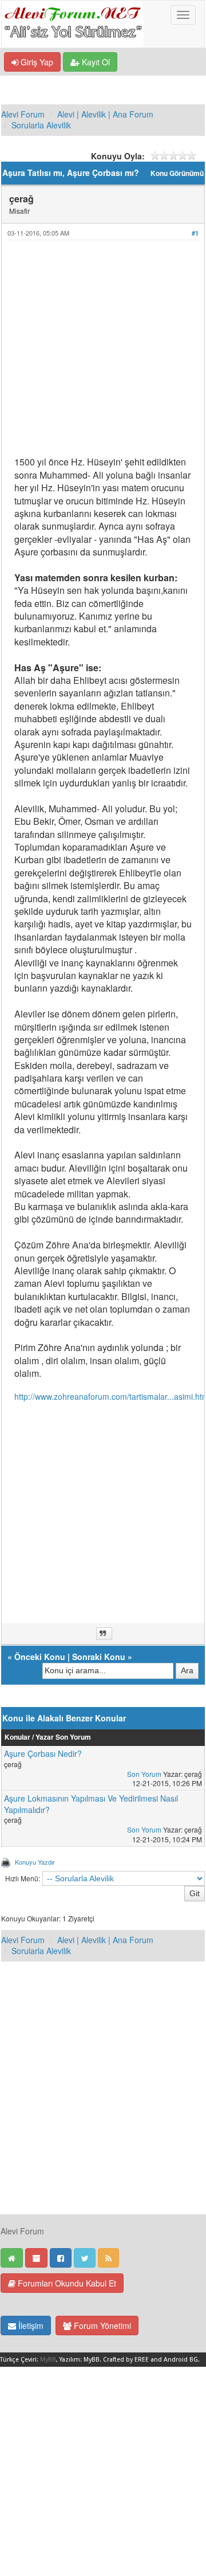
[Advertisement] (103, 353)
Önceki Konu (40, 1657)
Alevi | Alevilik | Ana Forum (105, 114)
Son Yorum (144, 1774)
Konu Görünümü (177, 173)
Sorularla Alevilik (41, 125)
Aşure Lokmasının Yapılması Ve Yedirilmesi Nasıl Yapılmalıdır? (91, 1804)
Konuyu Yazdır (35, 1862)
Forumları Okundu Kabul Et (66, 2283)
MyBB (48, 2360)
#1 (195, 233)
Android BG (181, 2360)
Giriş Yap (36, 62)
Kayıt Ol (95, 62)
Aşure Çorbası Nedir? (43, 1753)
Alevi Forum (23, 114)
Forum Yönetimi (101, 2326)
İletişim (30, 2326)
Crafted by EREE (126, 2360)
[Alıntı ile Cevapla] (104, 1634)
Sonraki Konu (99, 1657)
